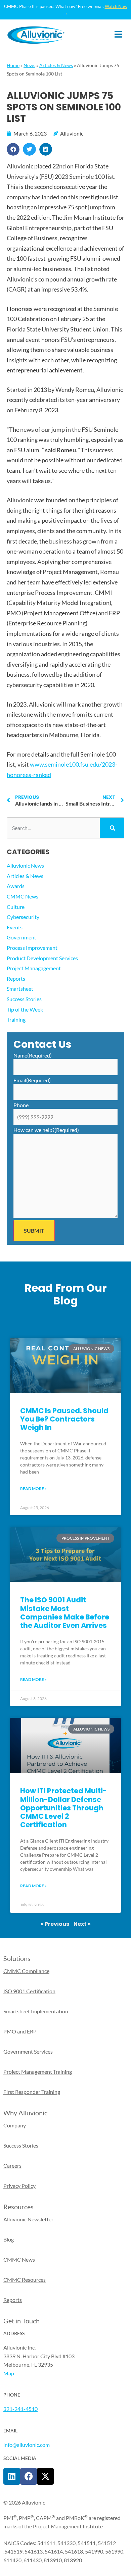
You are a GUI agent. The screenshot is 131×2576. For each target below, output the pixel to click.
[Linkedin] (12, 2476)
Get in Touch (21, 2321)
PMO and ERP (20, 2031)
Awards (16, 886)
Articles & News (56, 65)
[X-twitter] (45, 2476)
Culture (16, 907)
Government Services (28, 2051)
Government (21, 937)
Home (13, 65)
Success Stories (24, 999)
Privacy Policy (19, 2186)
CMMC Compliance (26, 1971)
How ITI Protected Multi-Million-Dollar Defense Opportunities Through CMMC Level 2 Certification (63, 1808)
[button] (13, 149)
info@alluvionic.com (27, 2445)
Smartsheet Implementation (36, 2011)
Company (15, 2125)
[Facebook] (29, 2476)
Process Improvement (32, 948)
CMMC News (23, 896)
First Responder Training (32, 2092)
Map (9, 2373)
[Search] (112, 828)
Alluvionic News (25, 865)
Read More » (33, 1488)
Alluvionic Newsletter (28, 2219)
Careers (12, 2166)
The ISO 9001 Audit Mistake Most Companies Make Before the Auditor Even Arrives (65, 1613)
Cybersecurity (23, 917)
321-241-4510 (20, 2409)
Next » (82, 1924)
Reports (16, 978)
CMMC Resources (25, 2280)
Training (16, 1019)
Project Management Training (38, 2072)
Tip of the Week (25, 1009)
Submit (34, 1230)
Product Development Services (42, 958)
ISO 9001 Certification (29, 1991)
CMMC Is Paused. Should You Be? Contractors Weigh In (64, 1419)
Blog (9, 2239)
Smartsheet (20, 989)
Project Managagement (34, 968)
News (29, 65)
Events (15, 927)
